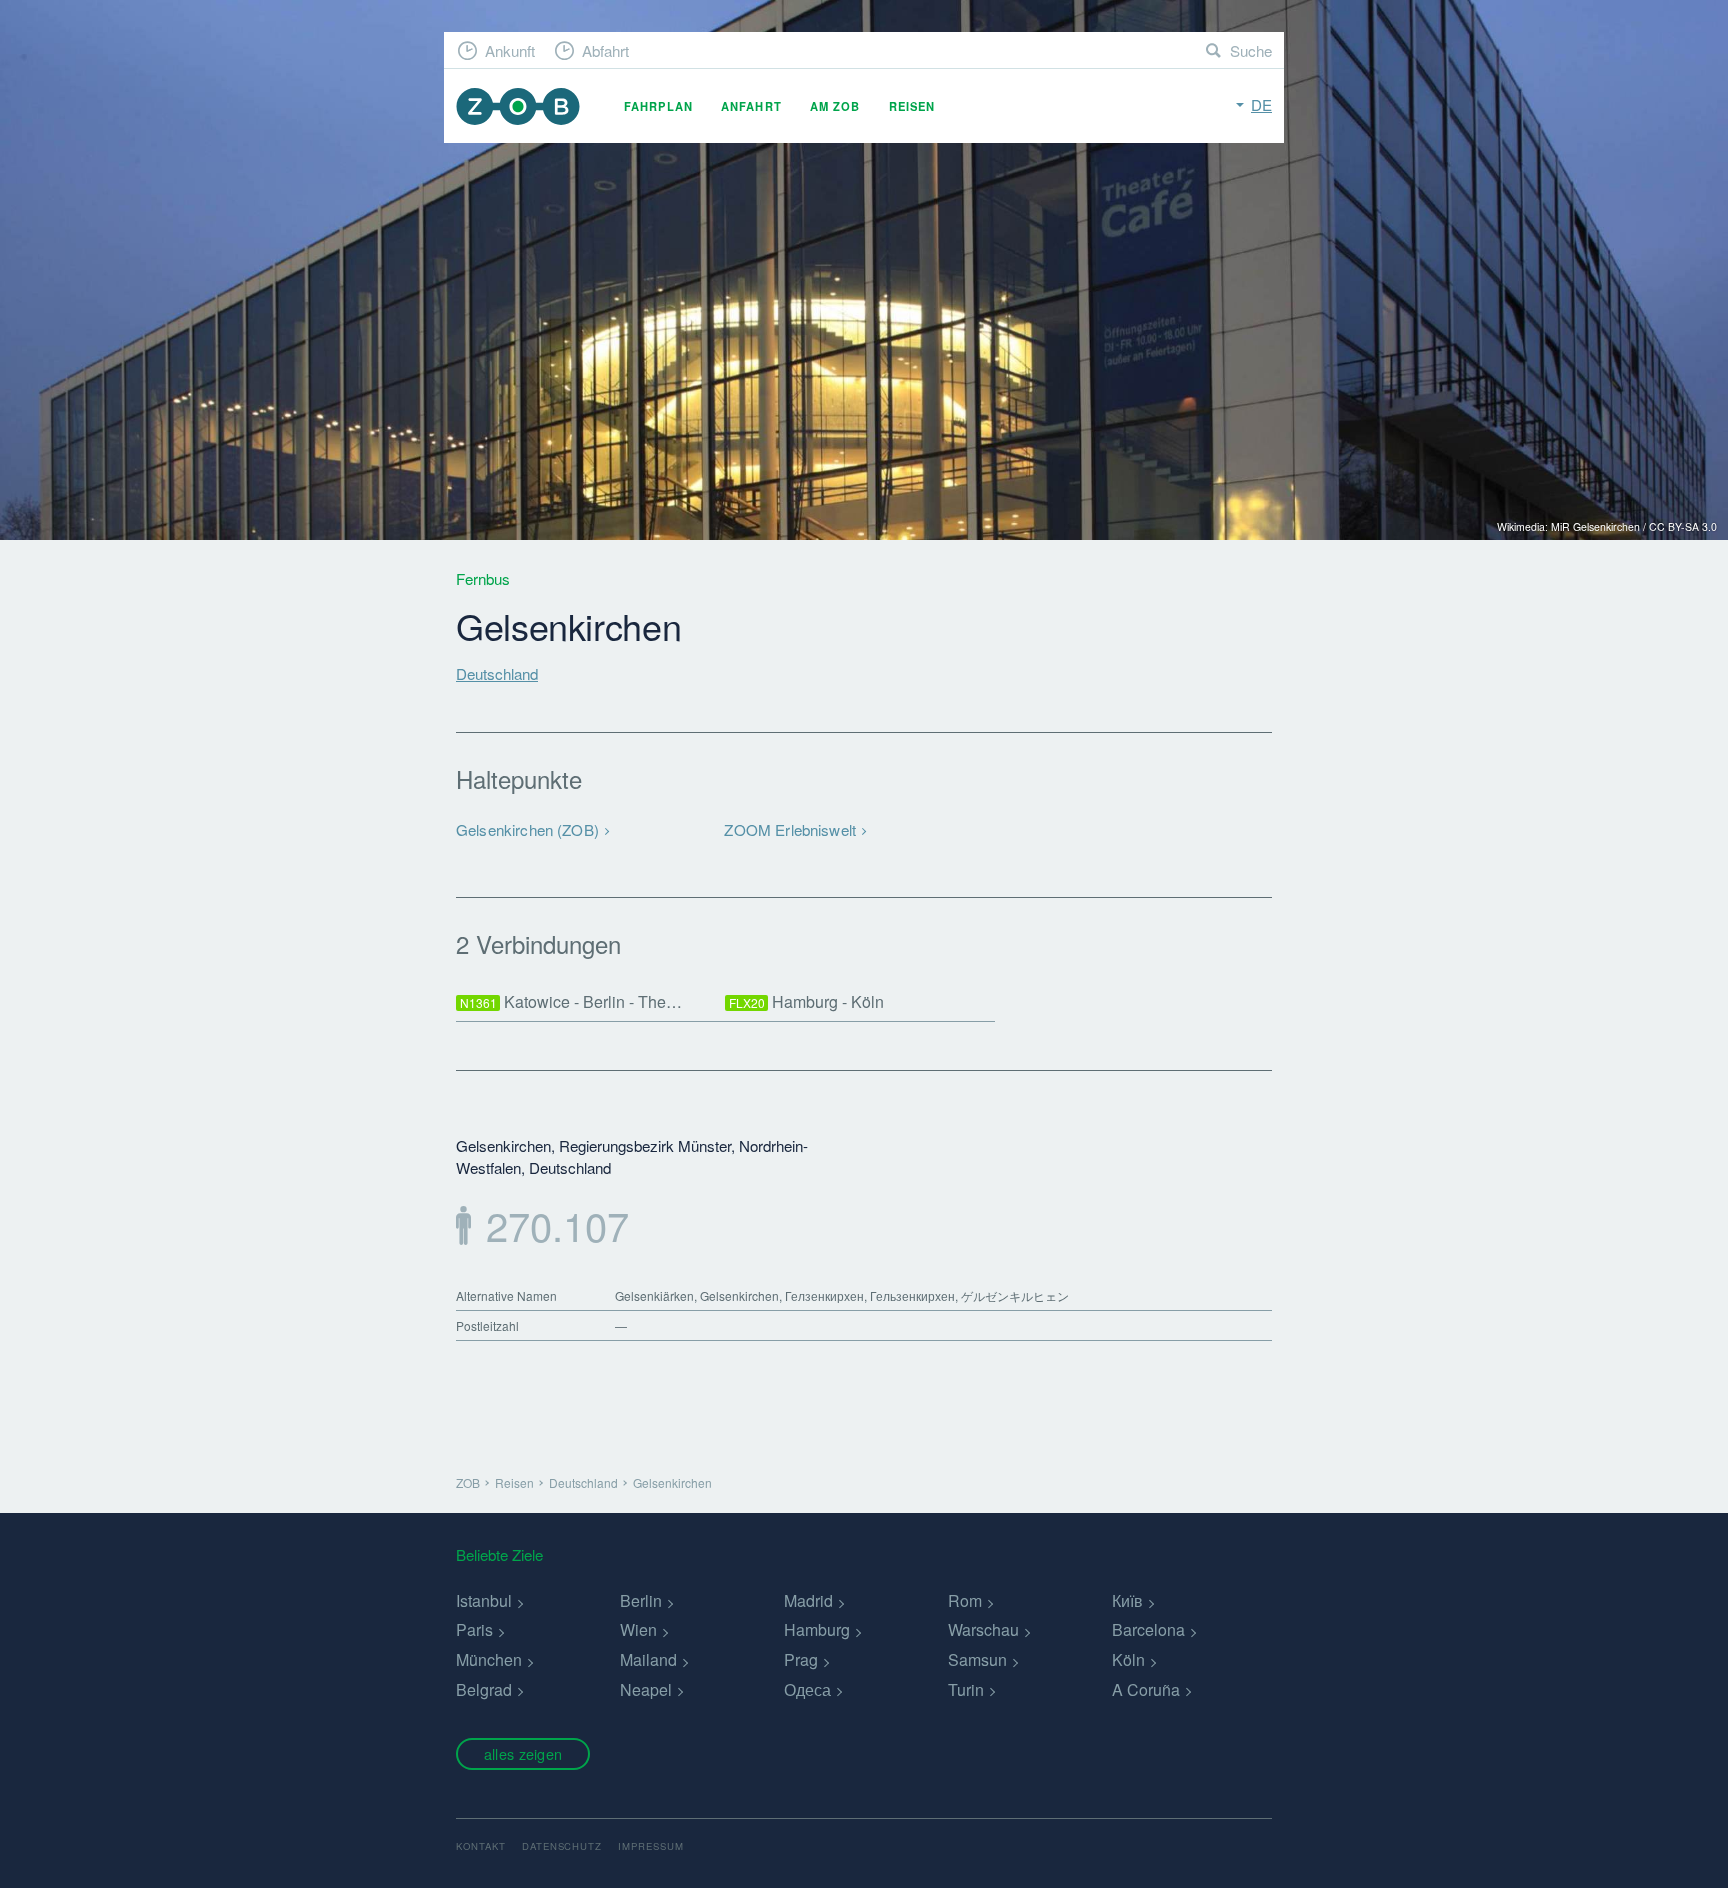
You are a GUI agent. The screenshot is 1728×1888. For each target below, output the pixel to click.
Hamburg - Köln (807, 1001)
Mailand (648, 1659)
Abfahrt (605, 50)
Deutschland (497, 673)
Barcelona (1148, 1629)
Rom (965, 1600)
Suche (1251, 50)
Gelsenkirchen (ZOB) (527, 829)
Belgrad (484, 1689)
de (1261, 104)
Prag (801, 1659)
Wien (638, 1629)
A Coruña (1146, 1689)
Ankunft (510, 50)
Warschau (983, 1629)
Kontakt (481, 1846)
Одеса (807, 1689)
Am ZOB (835, 106)
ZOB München (518, 106)
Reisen (912, 106)
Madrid (808, 1600)
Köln (1128, 1659)
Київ (1127, 1600)
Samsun (977, 1659)
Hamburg (817, 1629)
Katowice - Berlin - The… (571, 1001)
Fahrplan (658, 106)
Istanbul (484, 1600)
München (489, 1659)
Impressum (651, 1846)
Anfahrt (751, 106)
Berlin (641, 1600)
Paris (474, 1629)
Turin (966, 1689)
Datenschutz (562, 1846)
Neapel (646, 1689)
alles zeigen (523, 1753)
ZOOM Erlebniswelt (790, 829)
